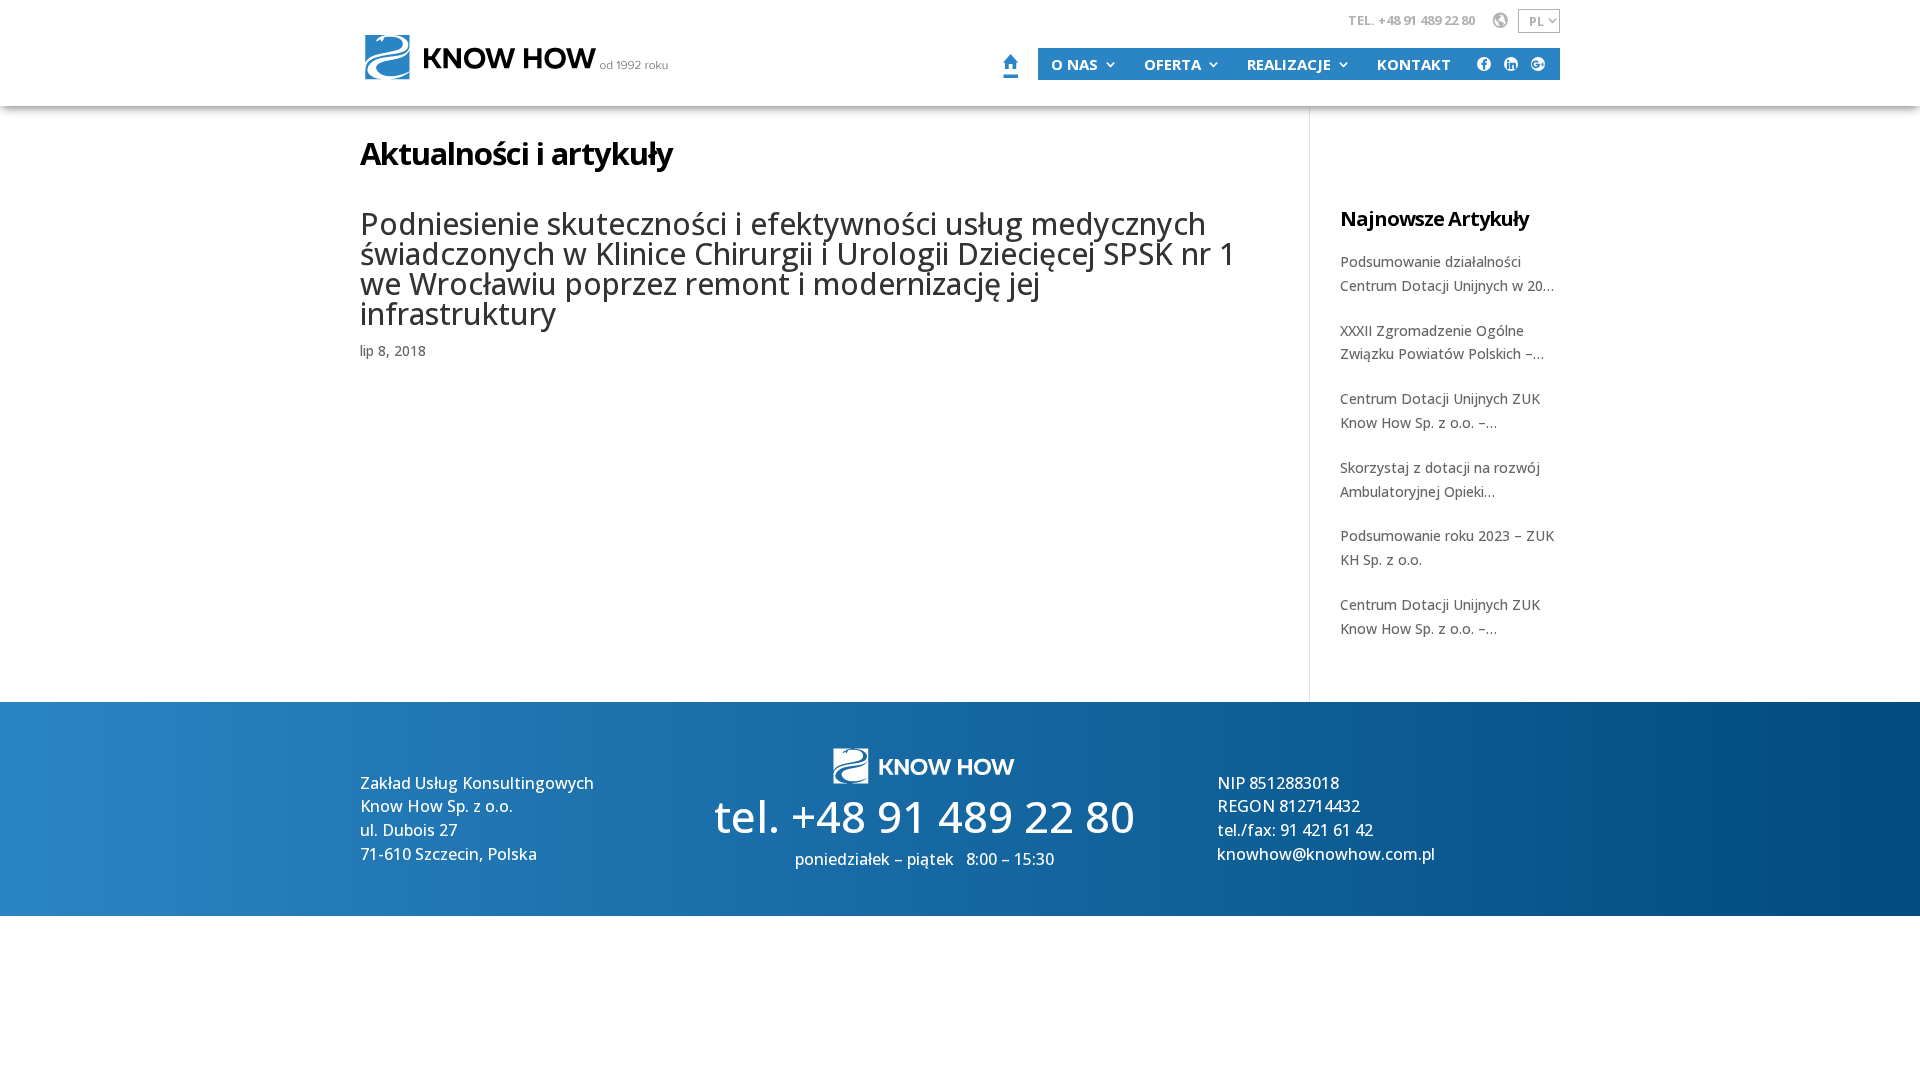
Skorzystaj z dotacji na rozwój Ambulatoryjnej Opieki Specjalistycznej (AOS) (1440, 481)
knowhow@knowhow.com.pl (1326, 854)
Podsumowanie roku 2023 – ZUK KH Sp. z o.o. (1447, 547)
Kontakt (1414, 64)
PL (1536, 21)
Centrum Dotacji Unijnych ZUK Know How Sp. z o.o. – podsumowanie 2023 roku (1440, 618)
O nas (1074, 64)
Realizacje (1289, 64)
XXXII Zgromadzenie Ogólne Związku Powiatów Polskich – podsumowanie (1436, 344)
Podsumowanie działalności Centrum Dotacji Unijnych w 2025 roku (1449, 275)
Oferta (1172, 64)
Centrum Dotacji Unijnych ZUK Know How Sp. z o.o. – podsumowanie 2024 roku (1440, 412)
